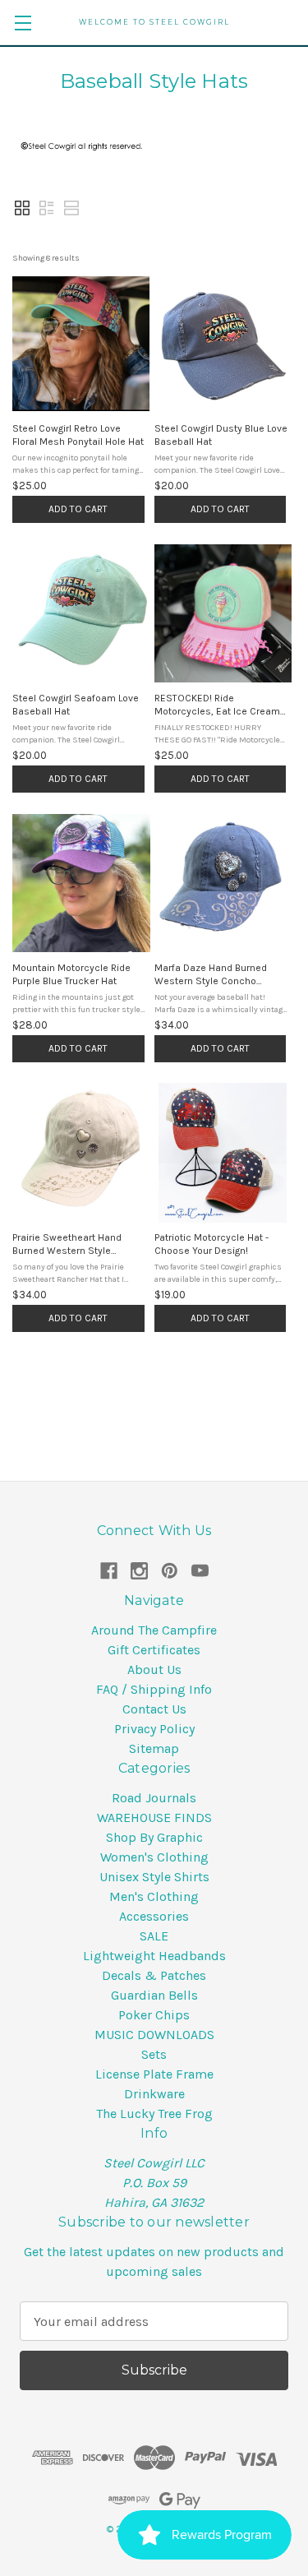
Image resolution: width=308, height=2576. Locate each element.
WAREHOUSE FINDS (154, 1818)
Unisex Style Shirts (154, 1877)
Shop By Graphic (154, 1837)
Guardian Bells (154, 1995)
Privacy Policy (154, 1729)
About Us (154, 1670)
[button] (22, 208)
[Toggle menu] (23, 23)
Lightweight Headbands (154, 1956)
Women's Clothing (154, 1857)
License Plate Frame (154, 2074)
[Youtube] (200, 1571)
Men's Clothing (154, 1896)
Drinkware (154, 2094)
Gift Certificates (154, 1650)
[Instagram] (139, 1571)
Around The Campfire (154, 1630)
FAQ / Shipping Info (154, 1689)
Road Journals (154, 1798)
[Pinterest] (170, 1571)
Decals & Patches (154, 1975)
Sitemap (154, 1748)
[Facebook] (109, 1571)
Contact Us (154, 1709)
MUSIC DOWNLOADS (154, 2035)
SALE (154, 1936)
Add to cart (78, 509)
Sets (154, 2054)
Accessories (154, 1916)
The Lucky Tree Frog (154, 2114)
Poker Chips (154, 2015)
